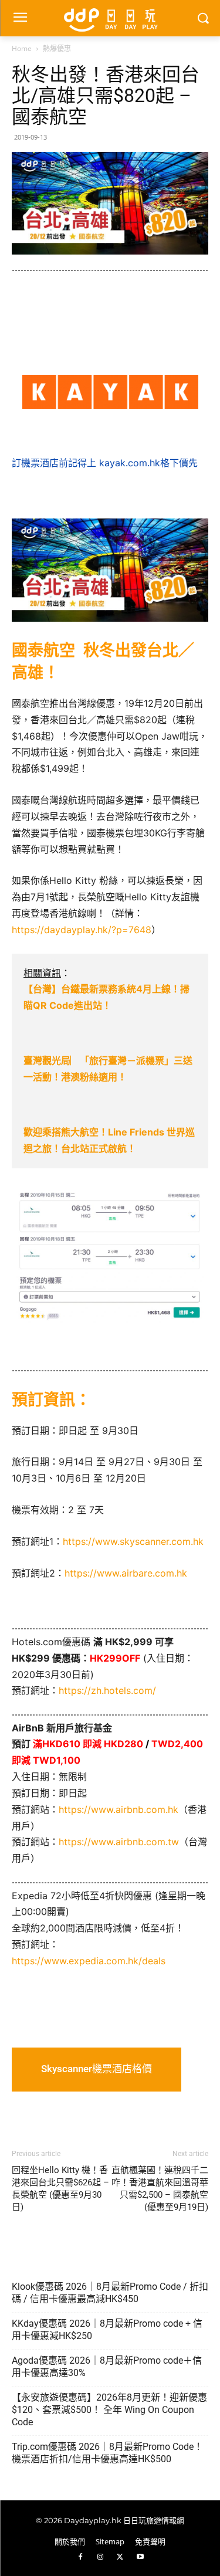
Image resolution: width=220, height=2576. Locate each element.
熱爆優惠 (57, 48)
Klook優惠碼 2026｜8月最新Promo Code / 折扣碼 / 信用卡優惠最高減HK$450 (110, 2293)
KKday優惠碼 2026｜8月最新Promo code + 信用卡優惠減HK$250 (107, 2330)
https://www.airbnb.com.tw (119, 1842)
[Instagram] (100, 2558)
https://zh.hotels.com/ (107, 1690)
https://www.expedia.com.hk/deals (89, 1961)
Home (22, 48)
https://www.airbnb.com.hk (119, 1809)
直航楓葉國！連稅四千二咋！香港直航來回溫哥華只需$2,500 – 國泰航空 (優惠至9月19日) (160, 2189)
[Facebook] (80, 2558)
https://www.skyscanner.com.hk (133, 1541)
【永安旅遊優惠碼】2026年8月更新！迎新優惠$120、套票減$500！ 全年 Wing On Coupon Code (109, 2410)
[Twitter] (120, 2558)
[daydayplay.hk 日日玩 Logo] (110, 18)
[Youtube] (140, 2558)
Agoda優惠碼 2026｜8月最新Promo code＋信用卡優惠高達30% (107, 2367)
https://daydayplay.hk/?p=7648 (82, 930)
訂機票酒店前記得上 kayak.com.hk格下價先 (105, 463)
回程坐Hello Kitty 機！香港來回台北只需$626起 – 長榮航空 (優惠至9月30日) (60, 2189)
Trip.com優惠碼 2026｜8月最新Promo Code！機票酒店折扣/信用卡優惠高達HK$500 (107, 2453)
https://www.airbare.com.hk (126, 1573)
